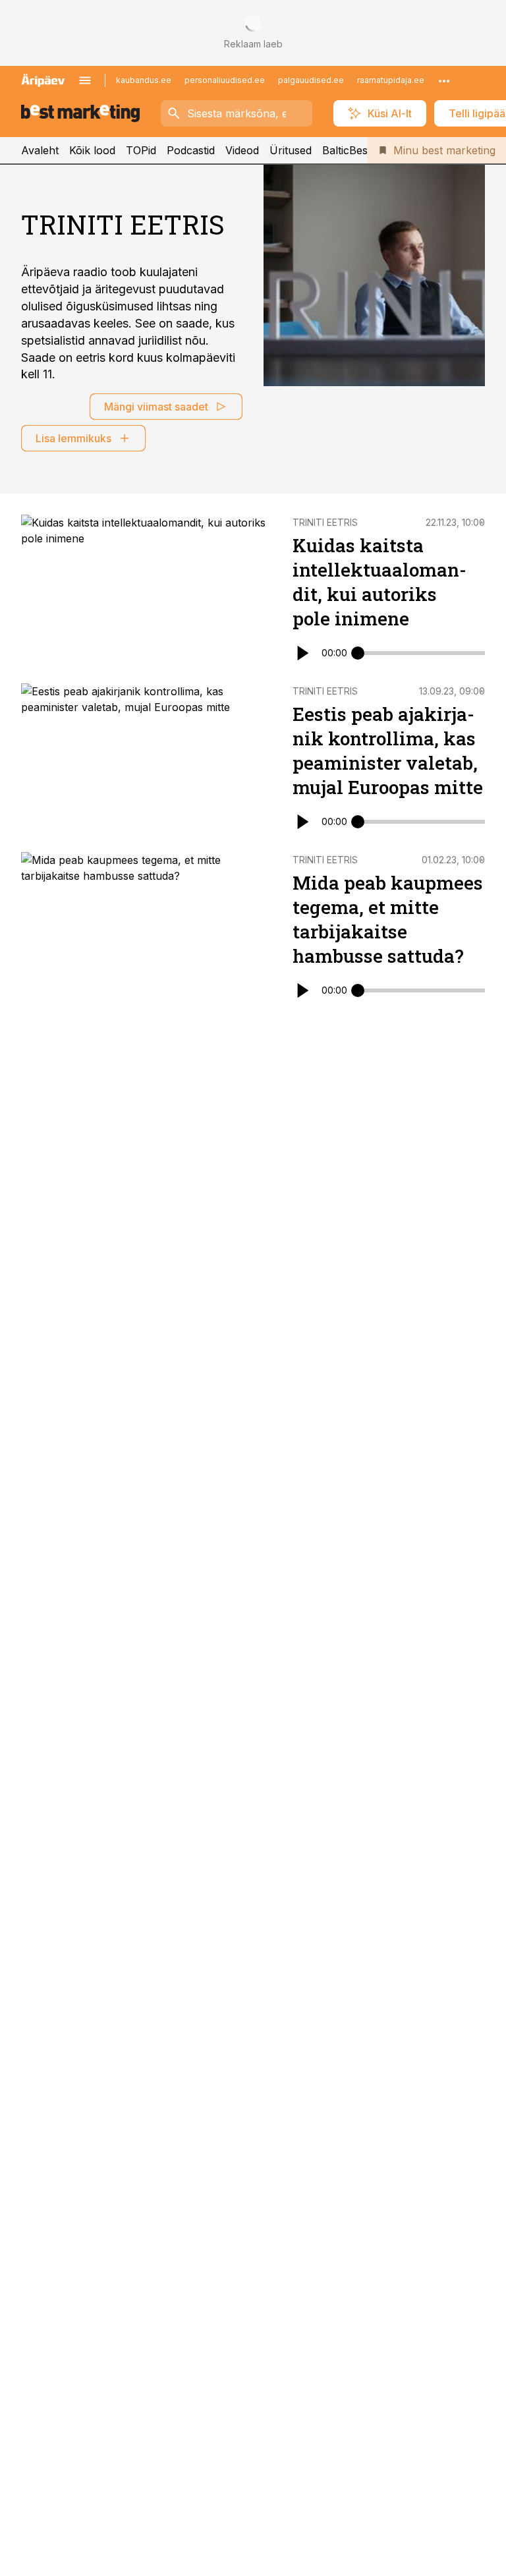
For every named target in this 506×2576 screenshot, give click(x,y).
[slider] (358, 653)
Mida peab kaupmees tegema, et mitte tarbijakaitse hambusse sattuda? (388, 919)
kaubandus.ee (144, 80)
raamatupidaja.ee (391, 80)
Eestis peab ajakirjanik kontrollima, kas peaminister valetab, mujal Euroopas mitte (388, 751)
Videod (242, 150)
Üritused (291, 150)
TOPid (141, 150)
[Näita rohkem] (444, 80)
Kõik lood (92, 150)
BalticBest (347, 150)
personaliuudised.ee (225, 80)
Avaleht (40, 150)
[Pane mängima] (302, 653)
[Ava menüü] (85, 80)
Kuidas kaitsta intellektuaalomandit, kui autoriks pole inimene (379, 582)
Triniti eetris (325, 522)
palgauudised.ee (311, 80)
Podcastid (191, 150)
